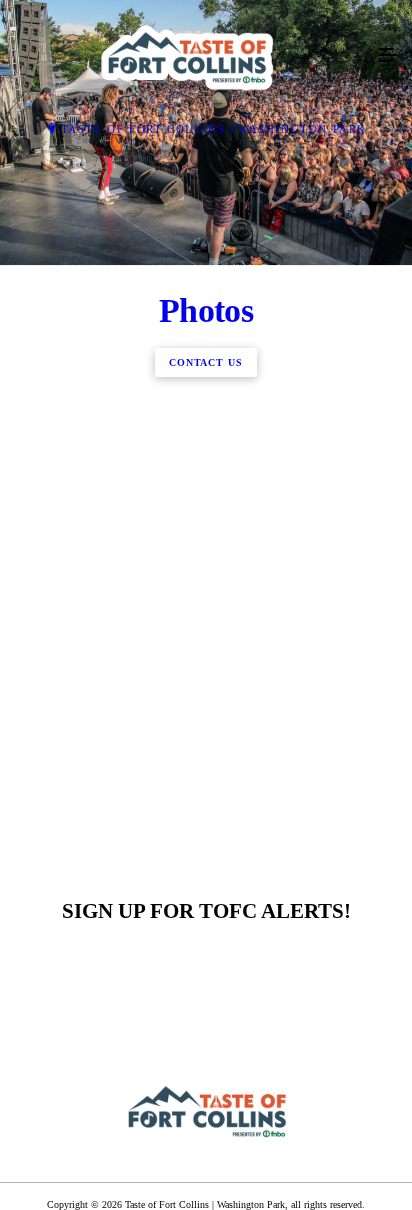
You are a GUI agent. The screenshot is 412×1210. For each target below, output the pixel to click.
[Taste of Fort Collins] (186, 56)
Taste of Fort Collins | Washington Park (214, 129)
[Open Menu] (388, 56)
